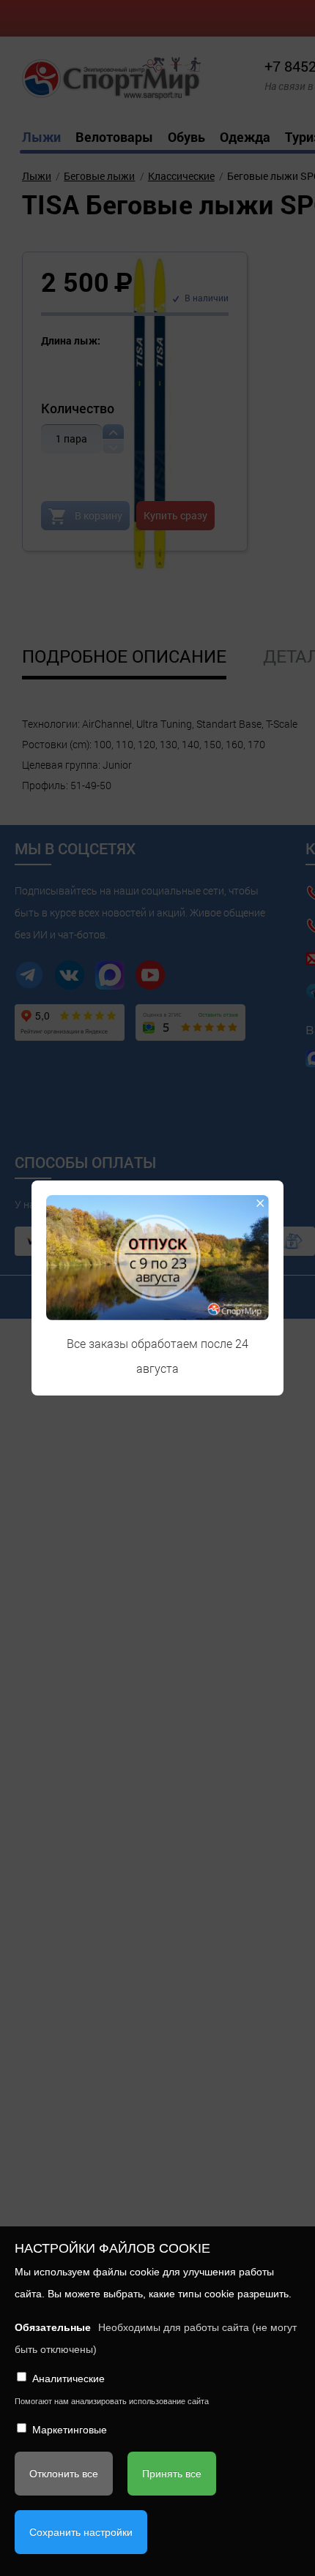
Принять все (172, 2474)
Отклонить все (64, 2474)
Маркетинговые (70, 2430)
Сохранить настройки (81, 2532)
